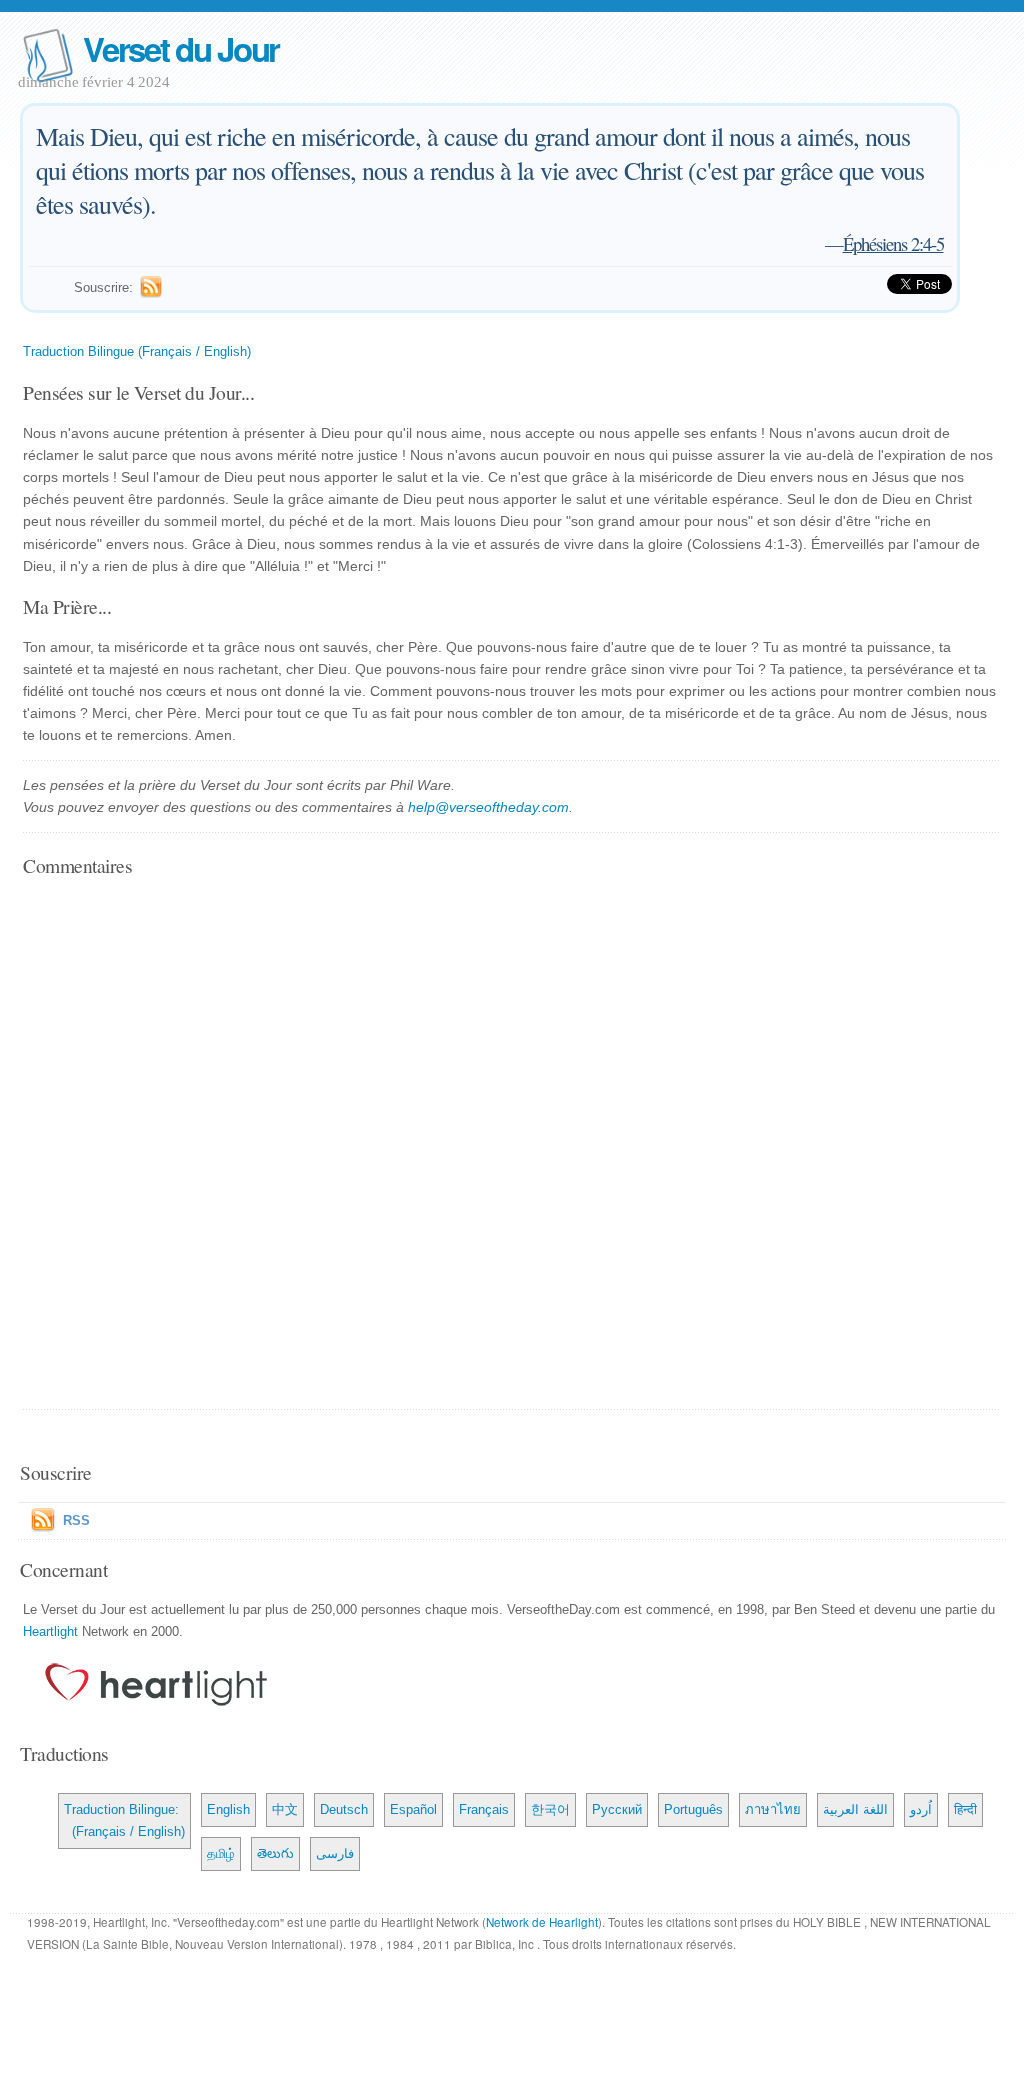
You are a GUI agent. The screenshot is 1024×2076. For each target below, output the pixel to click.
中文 (285, 1809)
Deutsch (344, 1809)
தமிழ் (221, 1853)
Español (413, 1809)
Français (484, 1809)
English (228, 1809)
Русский (617, 1809)
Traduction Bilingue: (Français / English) (124, 1820)
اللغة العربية (855, 1809)
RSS (76, 1520)
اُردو (921, 1809)
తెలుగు (275, 1853)
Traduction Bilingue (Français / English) (137, 351)
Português (693, 1809)
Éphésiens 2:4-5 (893, 243)
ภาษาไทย (773, 1809)
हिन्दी (965, 1809)
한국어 (550, 1809)
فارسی (335, 1853)
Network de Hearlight (542, 1922)
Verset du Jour (181, 48)
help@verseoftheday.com (488, 807)
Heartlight (50, 1631)
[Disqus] (512, 1145)
